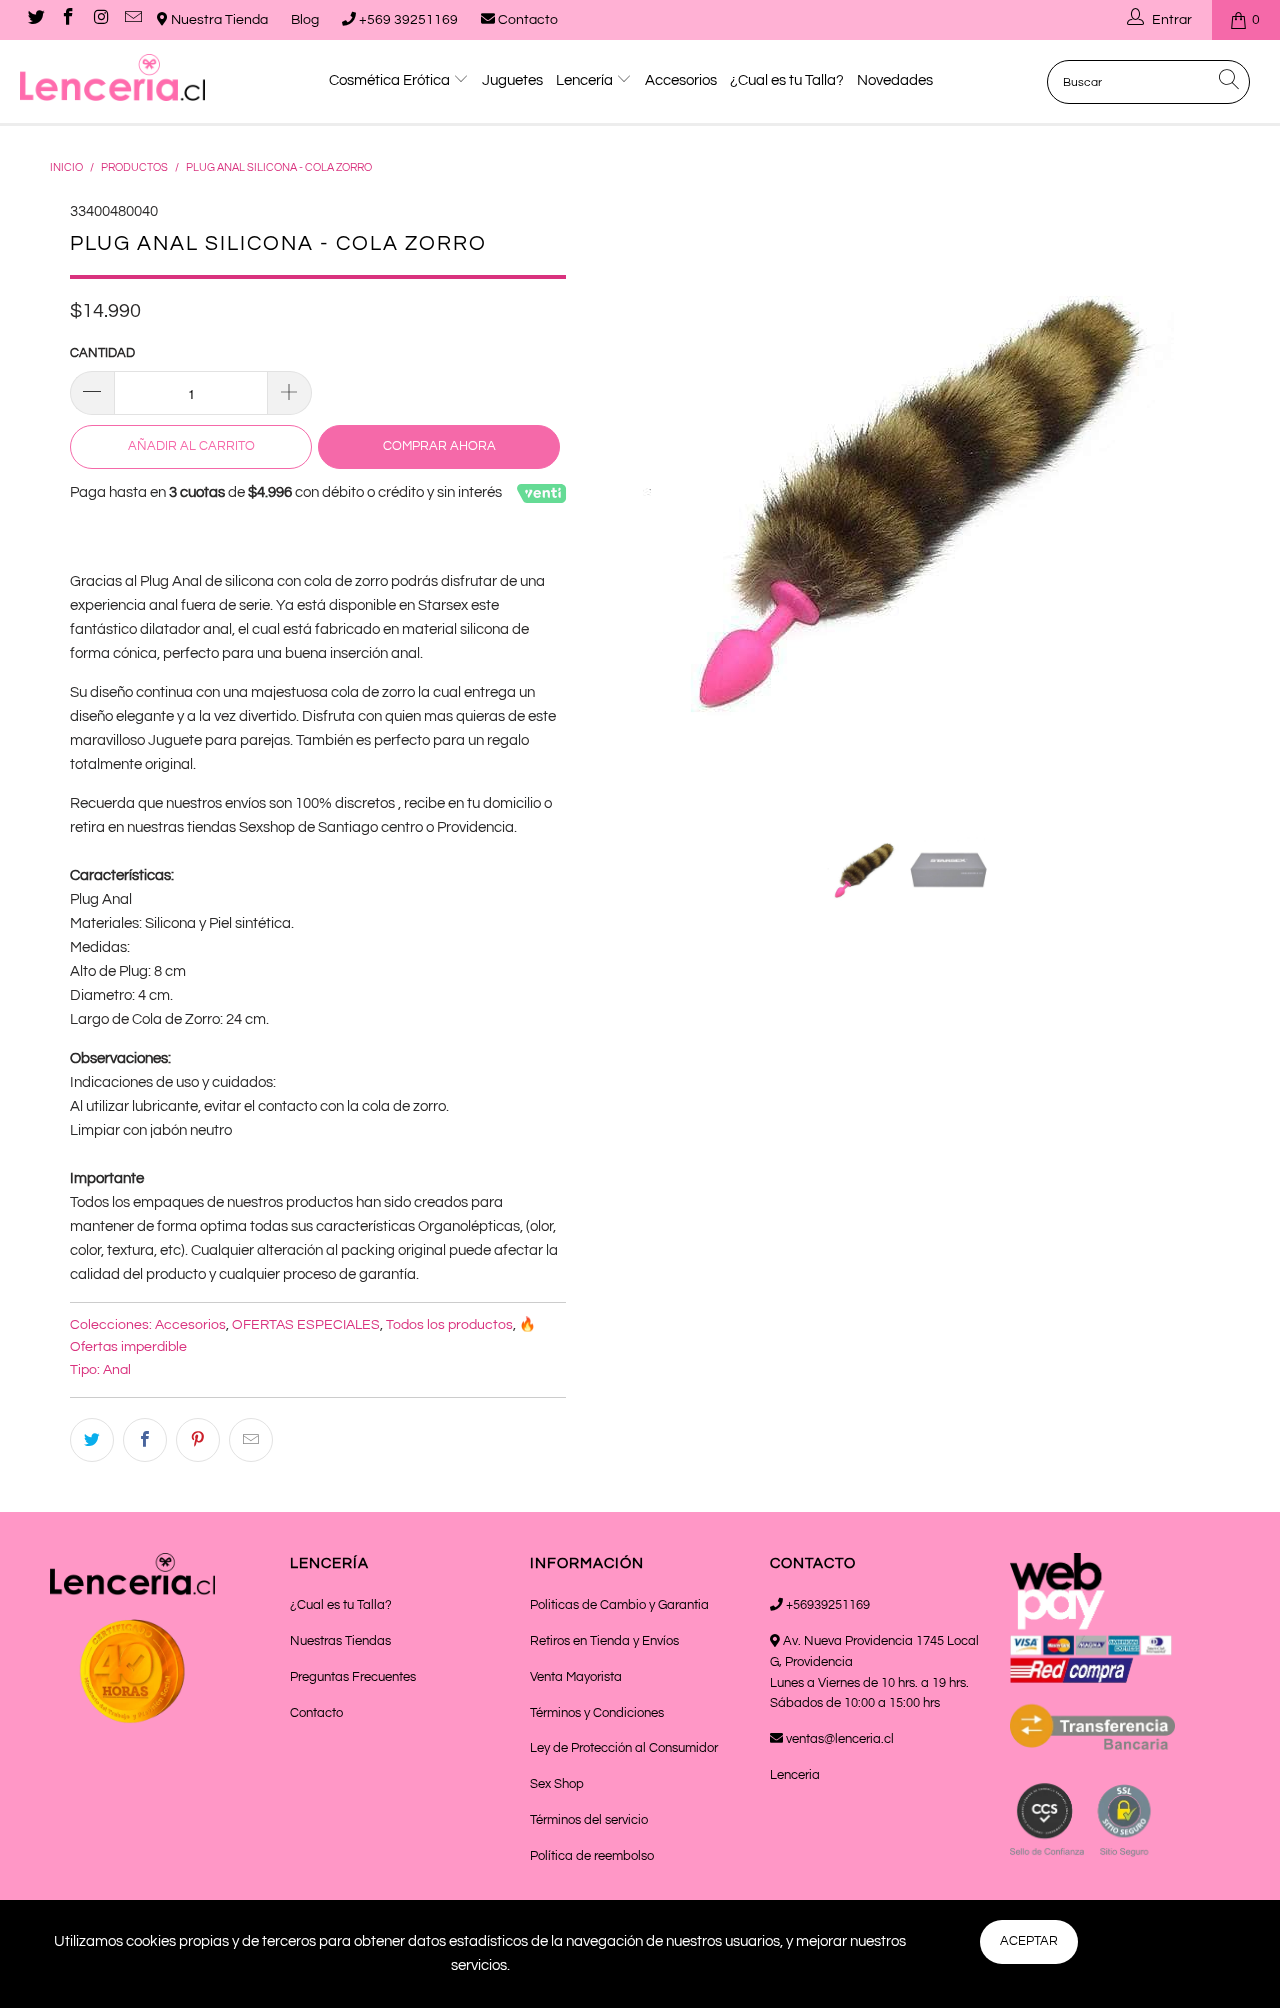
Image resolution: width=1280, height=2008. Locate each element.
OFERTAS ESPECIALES (306, 1325)
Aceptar (1029, 1941)
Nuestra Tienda (218, 20)
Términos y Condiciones (597, 1713)
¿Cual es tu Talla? (787, 80)
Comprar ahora (439, 446)
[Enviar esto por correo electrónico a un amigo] (251, 1440)
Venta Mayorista (576, 1677)
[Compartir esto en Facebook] (145, 1440)
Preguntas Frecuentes (353, 1677)
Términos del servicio (589, 1820)
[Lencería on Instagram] (100, 20)
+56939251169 (826, 1605)
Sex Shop (557, 1784)
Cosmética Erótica (391, 80)
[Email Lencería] (133, 20)
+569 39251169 (407, 20)
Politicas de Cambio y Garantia (619, 1605)
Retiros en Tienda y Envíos (604, 1641)
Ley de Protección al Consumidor (624, 1748)
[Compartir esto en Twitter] (92, 1440)
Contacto (526, 20)
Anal (117, 1370)
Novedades (895, 80)
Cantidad (102, 353)
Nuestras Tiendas (340, 1641)
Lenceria (795, 1775)
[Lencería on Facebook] (68, 20)
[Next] (1195, 500)
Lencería (586, 80)
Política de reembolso (592, 1856)
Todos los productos (449, 1325)
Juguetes (512, 80)
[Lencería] (112, 77)
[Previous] (620, 500)
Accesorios (681, 80)
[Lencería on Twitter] (35, 20)
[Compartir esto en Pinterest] (198, 1440)
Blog (305, 20)
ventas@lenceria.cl (838, 1739)
